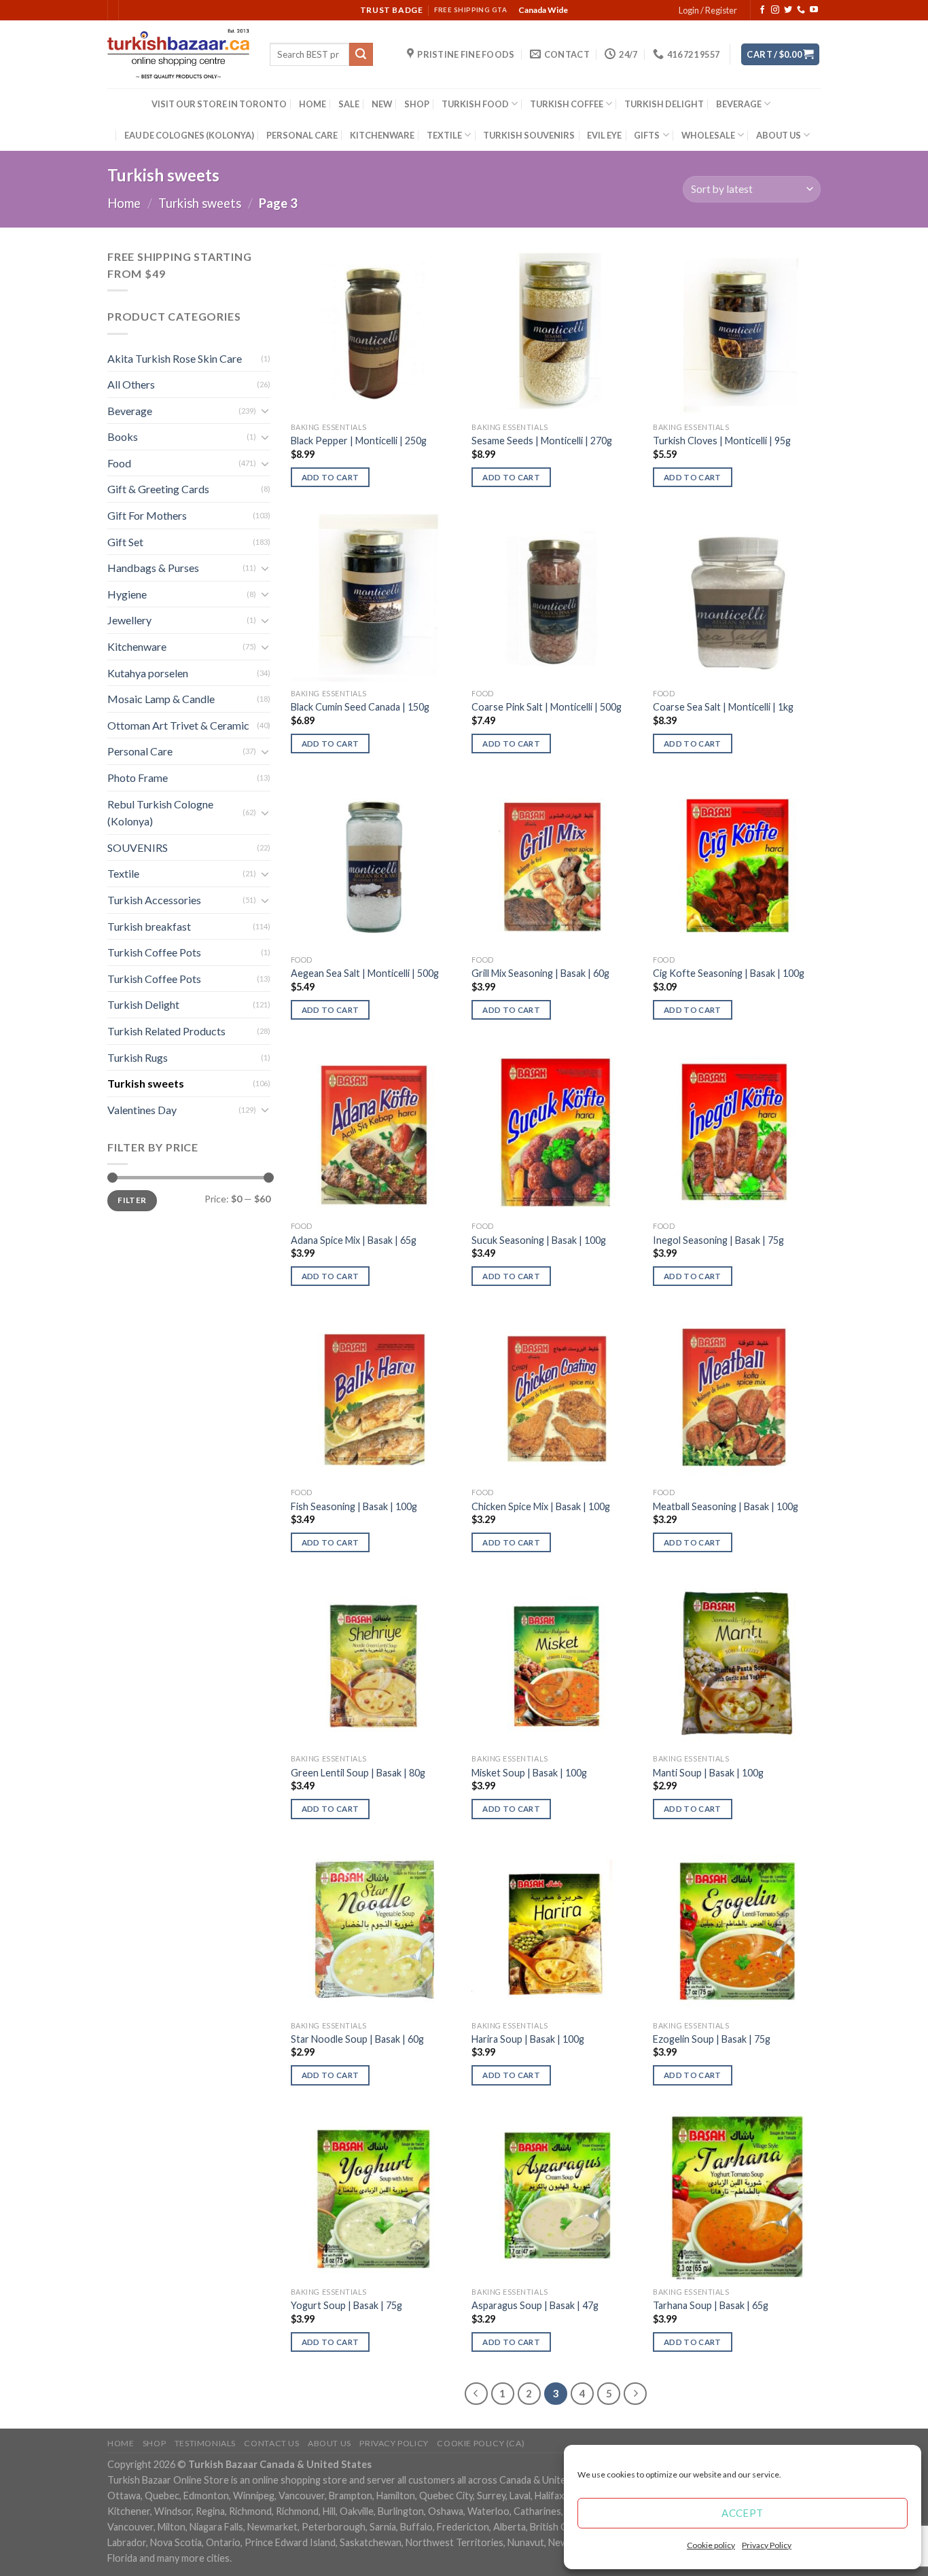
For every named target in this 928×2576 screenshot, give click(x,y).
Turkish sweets (200, 203)
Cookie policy (711, 2545)
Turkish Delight (143, 1004)
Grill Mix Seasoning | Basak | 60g (540, 973)
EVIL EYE (604, 135)
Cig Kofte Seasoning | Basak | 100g (729, 973)
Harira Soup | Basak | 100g (528, 2039)
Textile (123, 873)
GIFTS (647, 135)
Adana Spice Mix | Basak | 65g (354, 1240)
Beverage (130, 411)
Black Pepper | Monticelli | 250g (359, 441)
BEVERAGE (739, 104)
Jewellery (129, 620)
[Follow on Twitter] (788, 10)
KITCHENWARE (382, 135)
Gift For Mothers (147, 515)
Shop (154, 2443)
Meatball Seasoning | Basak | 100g (726, 1506)
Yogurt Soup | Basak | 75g (346, 2305)
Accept (743, 2513)
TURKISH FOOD (475, 104)
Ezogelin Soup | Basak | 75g (712, 2039)
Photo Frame (138, 777)
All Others (131, 384)
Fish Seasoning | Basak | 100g (354, 1506)
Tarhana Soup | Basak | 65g (711, 2305)
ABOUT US (779, 135)
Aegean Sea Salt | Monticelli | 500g (365, 973)
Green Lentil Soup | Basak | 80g (358, 1773)
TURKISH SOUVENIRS (529, 135)
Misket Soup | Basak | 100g (529, 1773)
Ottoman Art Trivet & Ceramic (178, 725)
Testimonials (205, 2443)
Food (119, 463)
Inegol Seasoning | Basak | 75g (718, 1240)
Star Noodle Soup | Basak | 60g (357, 2039)
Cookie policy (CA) (481, 2443)
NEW (382, 104)
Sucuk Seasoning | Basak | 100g (539, 1240)
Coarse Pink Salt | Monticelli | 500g (547, 707)
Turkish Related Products (166, 1031)
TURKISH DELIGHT (664, 104)
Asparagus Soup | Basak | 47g (535, 2305)
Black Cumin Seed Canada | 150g (360, 707)
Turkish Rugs (138, 1057)
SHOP (417, 104)
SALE (349, 104)
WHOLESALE (708, 135)
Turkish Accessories (154, 900)
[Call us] (801, 10)
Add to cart (331, 477)
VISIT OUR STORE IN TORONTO (219, 104)
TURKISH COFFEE (567, 104)
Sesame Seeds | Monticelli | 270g (542, 441)
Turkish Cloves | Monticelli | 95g (722, 441)
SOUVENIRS (138, 847)
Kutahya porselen (148, 673)
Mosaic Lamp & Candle (161, 699)
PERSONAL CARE (302, 135)
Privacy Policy (767, 2545)
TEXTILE (444, 135)
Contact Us (271, 2443)
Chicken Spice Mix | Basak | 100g (541, 1506)
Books (123, 436)
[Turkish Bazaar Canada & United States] (178, 54)
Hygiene (127, 594)
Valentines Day (142, 1110)
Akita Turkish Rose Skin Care (175, 358)
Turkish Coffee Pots (154, 952)
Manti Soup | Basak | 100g (708, 1773)
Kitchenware (137, 646)
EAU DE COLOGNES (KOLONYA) (189, 135)
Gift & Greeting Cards (158, 489)
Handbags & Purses (153, 568)
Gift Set (125, 542)
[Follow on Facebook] (762, 10)
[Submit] (361, 54)
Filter (132, 1200)
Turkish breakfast (149, 926)
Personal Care (140, 751)
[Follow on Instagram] (775, 10)
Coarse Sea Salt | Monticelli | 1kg (723, 707)
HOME (313, 104)
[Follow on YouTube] (814, 10)
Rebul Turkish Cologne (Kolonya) (160, 813)
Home (124, 203)
